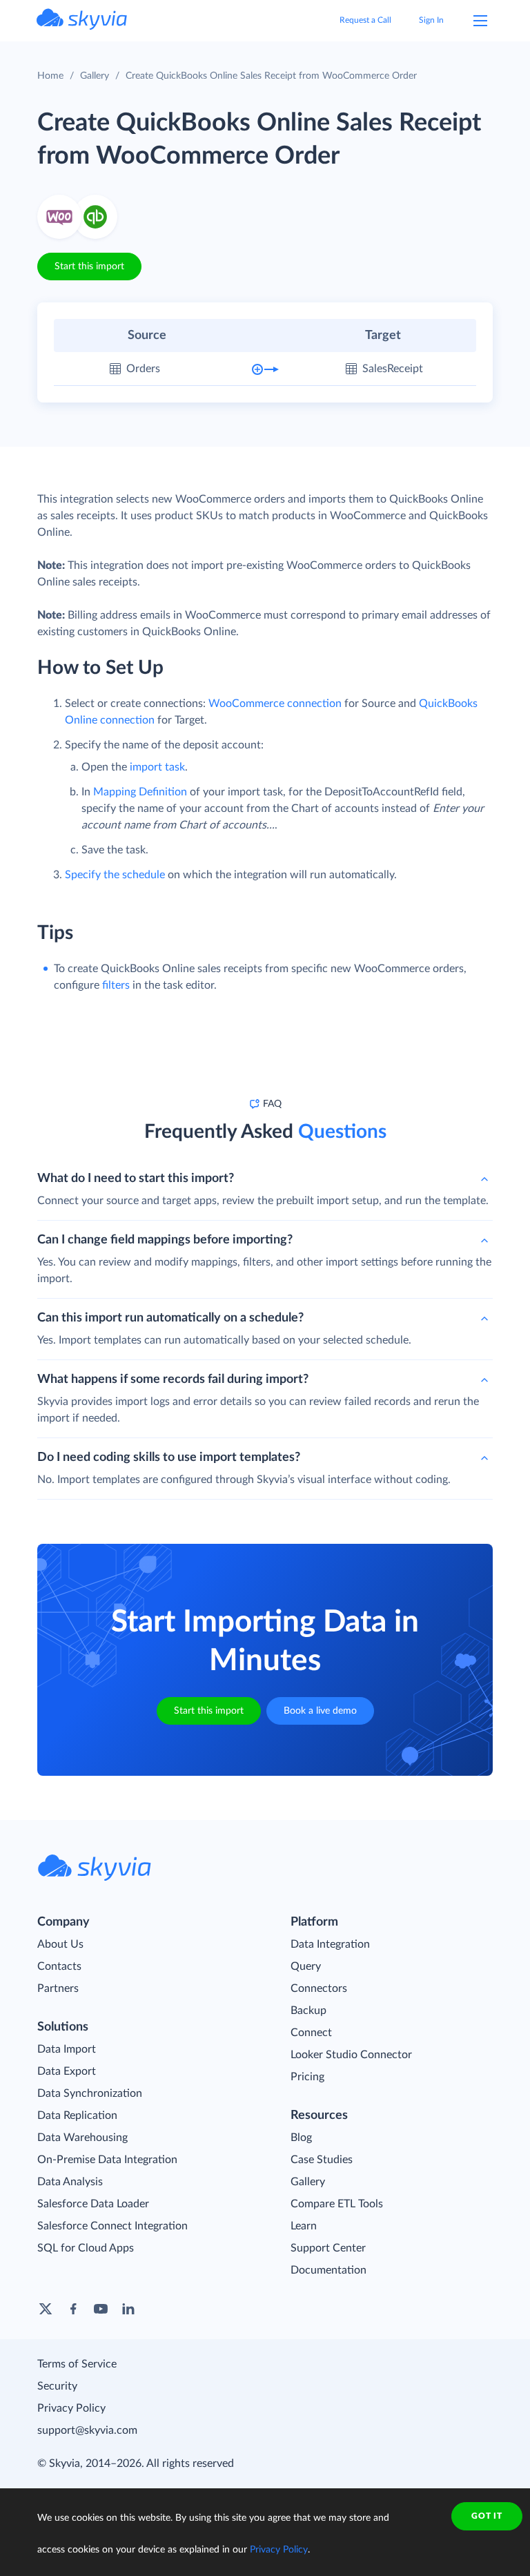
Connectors (319, 1988)
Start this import (89, 267)
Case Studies (322, 2160)
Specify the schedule (115, 875)
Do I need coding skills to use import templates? (169, 1458)
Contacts (59, 1966)
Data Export (67, 2071)
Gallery (95, 76)
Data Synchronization (90, 2093)
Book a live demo (320, 1711)
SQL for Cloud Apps (86, 2248)
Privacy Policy (71, 2408)
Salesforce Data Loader (93, 2204)
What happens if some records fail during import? (173, 1379)
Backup (308, 2011)
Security (57, 2386)
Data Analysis (70, 2182)
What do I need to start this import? (136, 1179)
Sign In (431, 20)
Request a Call (365, 20)
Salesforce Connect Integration (112, 2226)
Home (50, 76)
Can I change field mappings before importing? (165, 1240)
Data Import (67, 2049)
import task (157, 767)
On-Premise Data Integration (107, 2160)
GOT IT (487, 2516)
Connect (311, 2033)
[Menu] (480, 21)
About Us (60, 1944)
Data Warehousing (82, 2138)
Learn (304, 2226)
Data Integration (330, 1944)
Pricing (307, 2077)
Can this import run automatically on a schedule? (170, 1318)
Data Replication (77, 2115)
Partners (58, 1988)
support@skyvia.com (87, 2430)
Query (306, 1966)
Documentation (328, 2270)
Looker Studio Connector (351, 2055)
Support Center (328, 2248)
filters (116, 985)
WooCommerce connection (275, 704)
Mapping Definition (140, 792)
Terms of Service (77, 2364)
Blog (301, 2138)
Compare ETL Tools (337, 2204)
